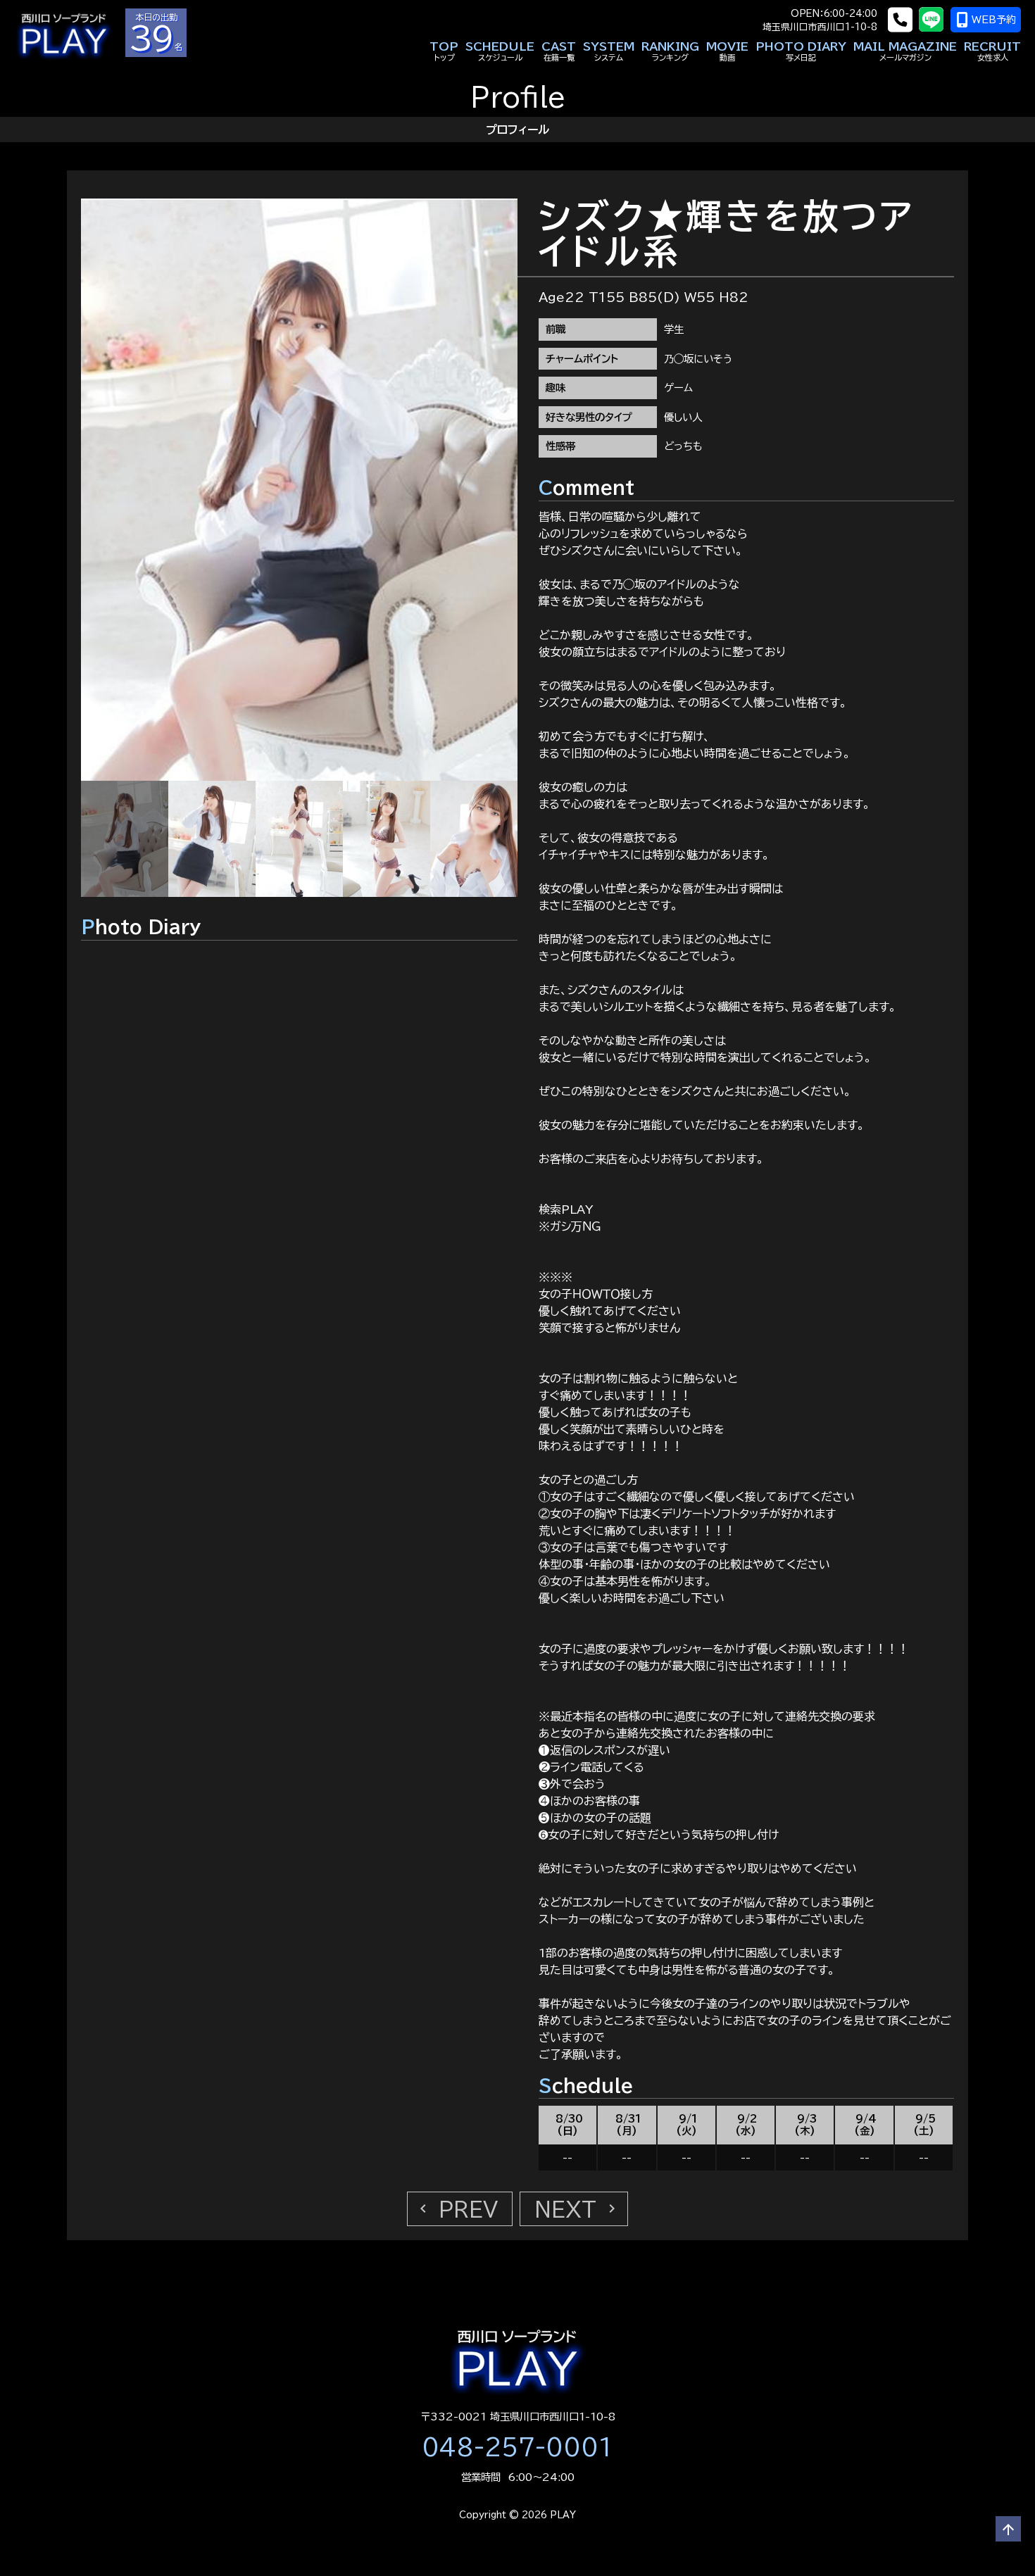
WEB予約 (994, 20)
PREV (456, 2209)
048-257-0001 (517, 2447)
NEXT (577, 2209)
